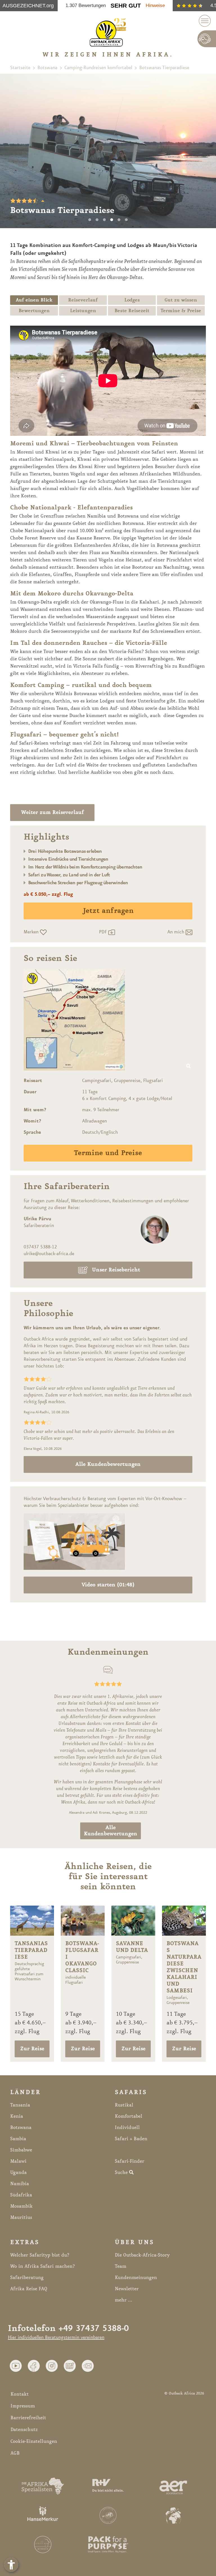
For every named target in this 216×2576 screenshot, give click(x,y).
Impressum (23, 2406)
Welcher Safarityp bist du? (40, 2255)
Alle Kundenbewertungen (108, 1464)
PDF (104, 932)
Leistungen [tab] (83, 311)
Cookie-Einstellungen (34, 2441)
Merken (32, 932)
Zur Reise (32, 2049)
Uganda (18, 2173)
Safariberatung (27, 2278)
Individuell (127, 2128)
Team (121, 2266)
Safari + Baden (131, 2139)
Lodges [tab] (132, 300)
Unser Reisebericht (116, 1270)
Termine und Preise (108, 1153)
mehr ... (123, 2300)
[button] (16, 2366)
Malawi (18, 2161)
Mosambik (21, 2206)
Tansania (20, 2105)
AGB (15, 2453)
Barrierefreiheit (28, 2418)
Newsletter (127, 2289)
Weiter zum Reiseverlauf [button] (52, 813)
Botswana (47, 68)
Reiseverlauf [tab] (83, 300)
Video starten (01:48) (108, 1585)
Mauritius (21, 2217)
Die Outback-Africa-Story (142, 2255)
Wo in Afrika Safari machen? (42, 2266)
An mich (176, 932)
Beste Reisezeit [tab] (132, 311)
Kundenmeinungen (136, 2278)
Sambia (18, 2139)
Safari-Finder (130, 2161)
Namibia (20, 2184)
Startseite (20, 68)
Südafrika (21, 2195)
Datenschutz (24, 2430)
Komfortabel (129, 2116)
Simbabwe (21, 2150)
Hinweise (155, 5)
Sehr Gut (126, 5)
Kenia (17, 2116)
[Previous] (11, 151)
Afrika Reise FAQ (29, 2289)
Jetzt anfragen (108, 911)
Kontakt (20, 2394)
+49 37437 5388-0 (94, 2329)
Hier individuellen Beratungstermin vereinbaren (56, 2337)
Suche (122, 2173)
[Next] (205, 151)
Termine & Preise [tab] (181, 311)
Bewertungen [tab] (34, 311)
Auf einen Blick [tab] (34, 300)
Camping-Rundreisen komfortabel (98, 68)
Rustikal (124, 2105)
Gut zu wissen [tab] (181, 300)
